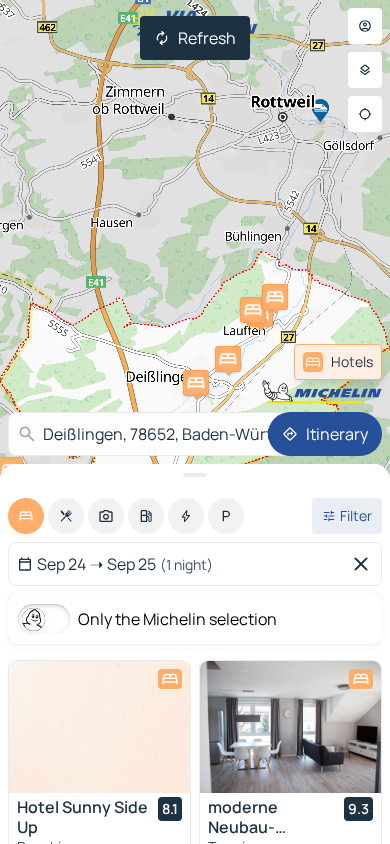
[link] (338, 362)
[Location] (365, 114)
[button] (228, 359)
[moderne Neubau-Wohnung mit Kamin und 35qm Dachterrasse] (290, 727)
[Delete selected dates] (365, 564)
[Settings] (365, 70)
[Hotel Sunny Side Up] (99, 727)
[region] (99, 727)
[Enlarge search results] (195, 475)
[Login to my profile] (365, 26)
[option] (26, 516)
